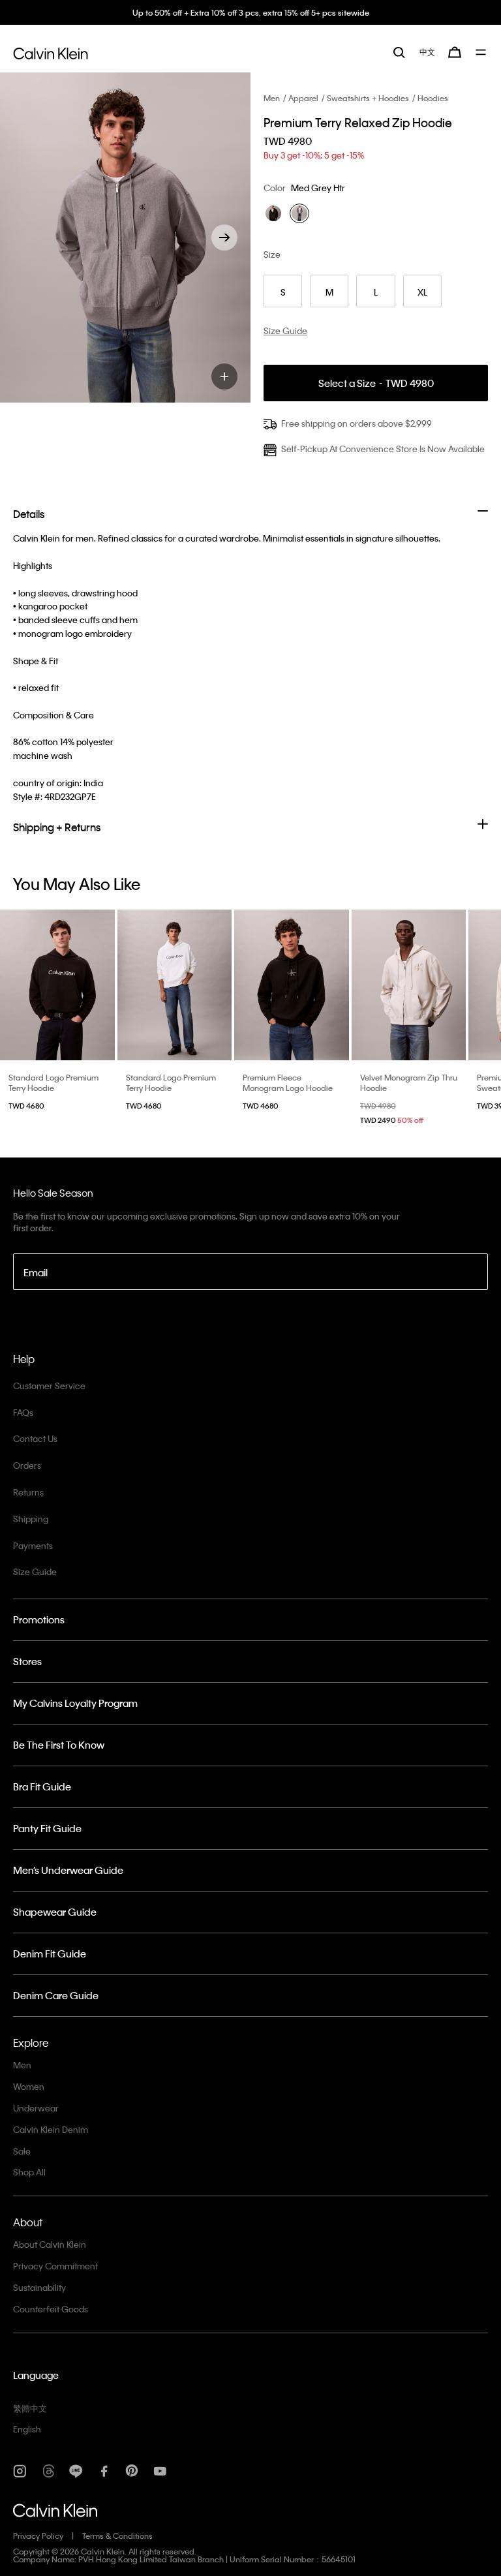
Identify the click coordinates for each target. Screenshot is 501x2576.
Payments (33, 1545)
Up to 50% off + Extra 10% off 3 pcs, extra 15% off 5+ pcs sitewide (251, 12)
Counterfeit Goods (51, 2309)
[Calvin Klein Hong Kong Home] (51, 52)
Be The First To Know (59, 1745)
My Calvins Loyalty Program (75, 1703)
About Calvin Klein (50, 2244)
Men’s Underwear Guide (68, 1870)
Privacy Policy (38, 2536)
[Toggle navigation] (482, 52)
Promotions (39, 1619)
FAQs (23, 1412)
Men (272, 98)
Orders (27, 1465)
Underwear (36, 2108)
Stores (27, 1661)
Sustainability (39, 2287)
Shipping (31, 1519)
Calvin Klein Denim (51, 2129)
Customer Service (49, 1386)
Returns (28, 1492)
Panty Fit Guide (47, 1828)
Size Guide (35, 1572)
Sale (22, 2151)
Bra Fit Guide (42, 1786)
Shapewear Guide (55, 1912)
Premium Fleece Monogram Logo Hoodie (288, 1082)
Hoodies (433, 98)
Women (29, 2086)
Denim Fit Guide (50, 1954)
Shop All (29, 2172)
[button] (224, 238)
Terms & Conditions (117, 2536)
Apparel (303, 98)
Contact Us (35, 1438)
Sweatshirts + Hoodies (368, 98)
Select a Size (376, 383)
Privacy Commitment (55, 2266)
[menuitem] (427, 52)
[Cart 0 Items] (455, 52)
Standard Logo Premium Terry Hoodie (53, 1082)
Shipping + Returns (57, 827)
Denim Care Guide (56, 1995)
